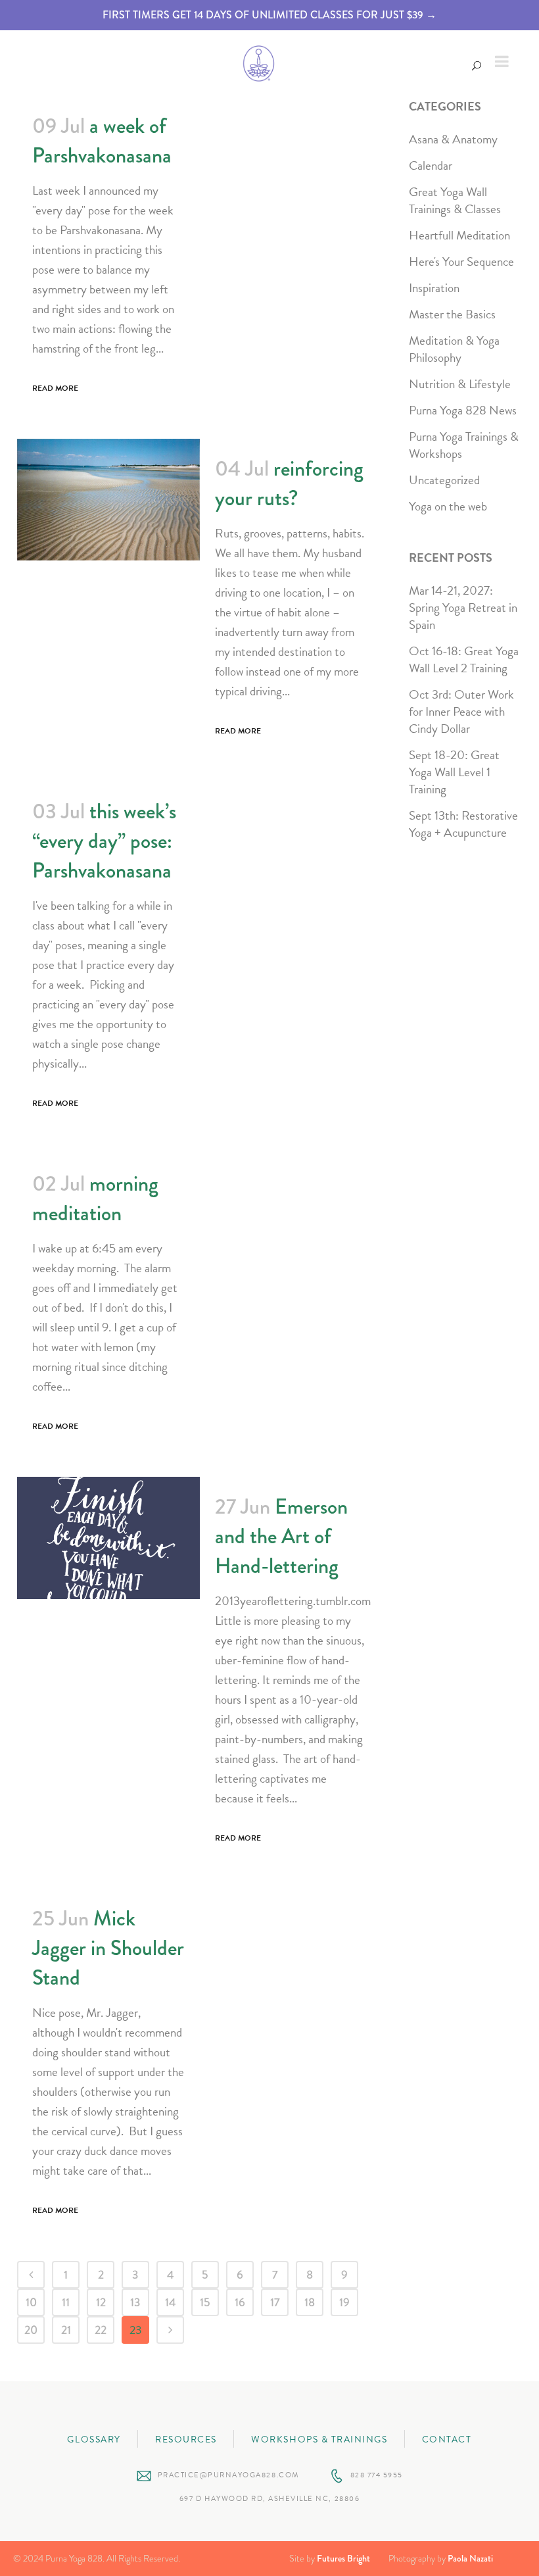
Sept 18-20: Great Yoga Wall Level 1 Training (454, 772)
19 (344, 2302)
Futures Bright (343, 2558)
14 (171, 2302)
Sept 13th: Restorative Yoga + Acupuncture (463, 824)
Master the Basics (452, 314)
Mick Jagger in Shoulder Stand (108, 1948)
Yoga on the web (448, 506)
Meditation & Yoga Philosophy (454, 349)
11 (66, 2302)
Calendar (431, 165)
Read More (55, 388)
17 (275, 2302)
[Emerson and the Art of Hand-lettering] (108, 1538)
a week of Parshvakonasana (102, 141)
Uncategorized (444, 480)
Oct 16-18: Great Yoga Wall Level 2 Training (464, 659)
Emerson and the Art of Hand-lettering (281, 1536)
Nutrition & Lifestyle (460, 384)
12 (101, 2302)
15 (205, 2302)
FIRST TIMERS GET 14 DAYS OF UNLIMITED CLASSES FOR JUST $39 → (269, 15)
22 (101, 2330)
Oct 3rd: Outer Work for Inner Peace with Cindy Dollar (461, 711)
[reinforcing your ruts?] (108, 500)
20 (31, 2330)
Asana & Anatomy (453, 139)
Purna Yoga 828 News (463, 410)
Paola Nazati (470, 2558)
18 (310, 2302)
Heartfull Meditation (459, 235)
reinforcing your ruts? (289, 483)
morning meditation (95, 1199)
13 (135, 2302)
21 (66, 2330)
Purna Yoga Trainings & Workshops (464, 445)
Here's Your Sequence (461, 261)
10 (31, 2302)
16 (240, 2302)
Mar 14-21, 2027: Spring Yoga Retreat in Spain (463, 607)
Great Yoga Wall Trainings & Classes (455, 200)
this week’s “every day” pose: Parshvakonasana (104, 841)
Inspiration (434, 288)
